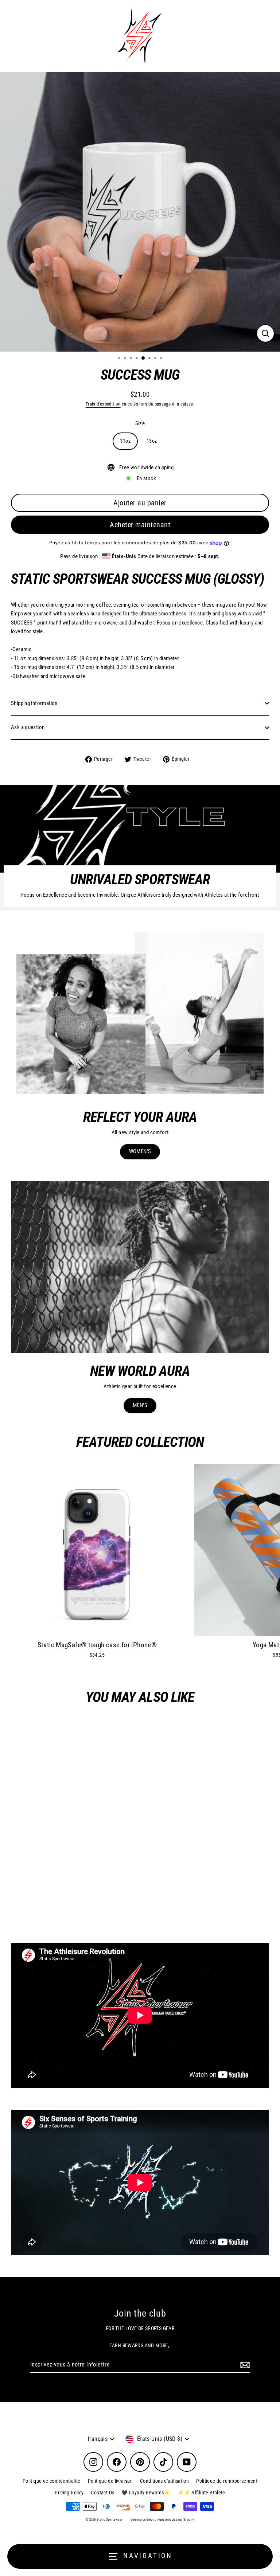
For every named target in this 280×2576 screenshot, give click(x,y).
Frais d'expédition (103, 404)
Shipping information (34, 703)
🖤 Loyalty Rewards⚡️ (146, 2493)
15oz (152, 441)
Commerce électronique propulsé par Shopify (162, 2520)
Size (140, 423)
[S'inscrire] (244, 2365)
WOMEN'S (140, 1151)
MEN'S (140, 1405)
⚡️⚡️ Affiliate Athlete (201, 2493)
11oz (125, 441)
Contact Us (102, 2493)
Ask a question (28, 727)
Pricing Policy (69, 2493)
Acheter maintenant (140, 525)
